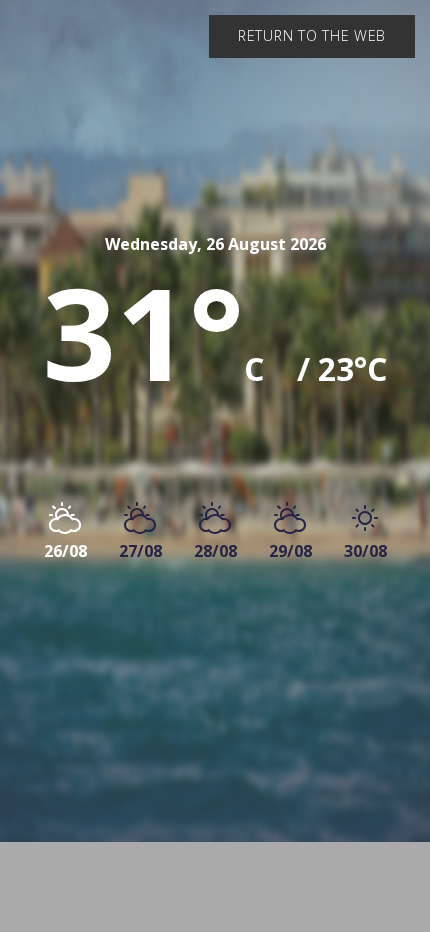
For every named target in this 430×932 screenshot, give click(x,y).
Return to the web (312, 35)
